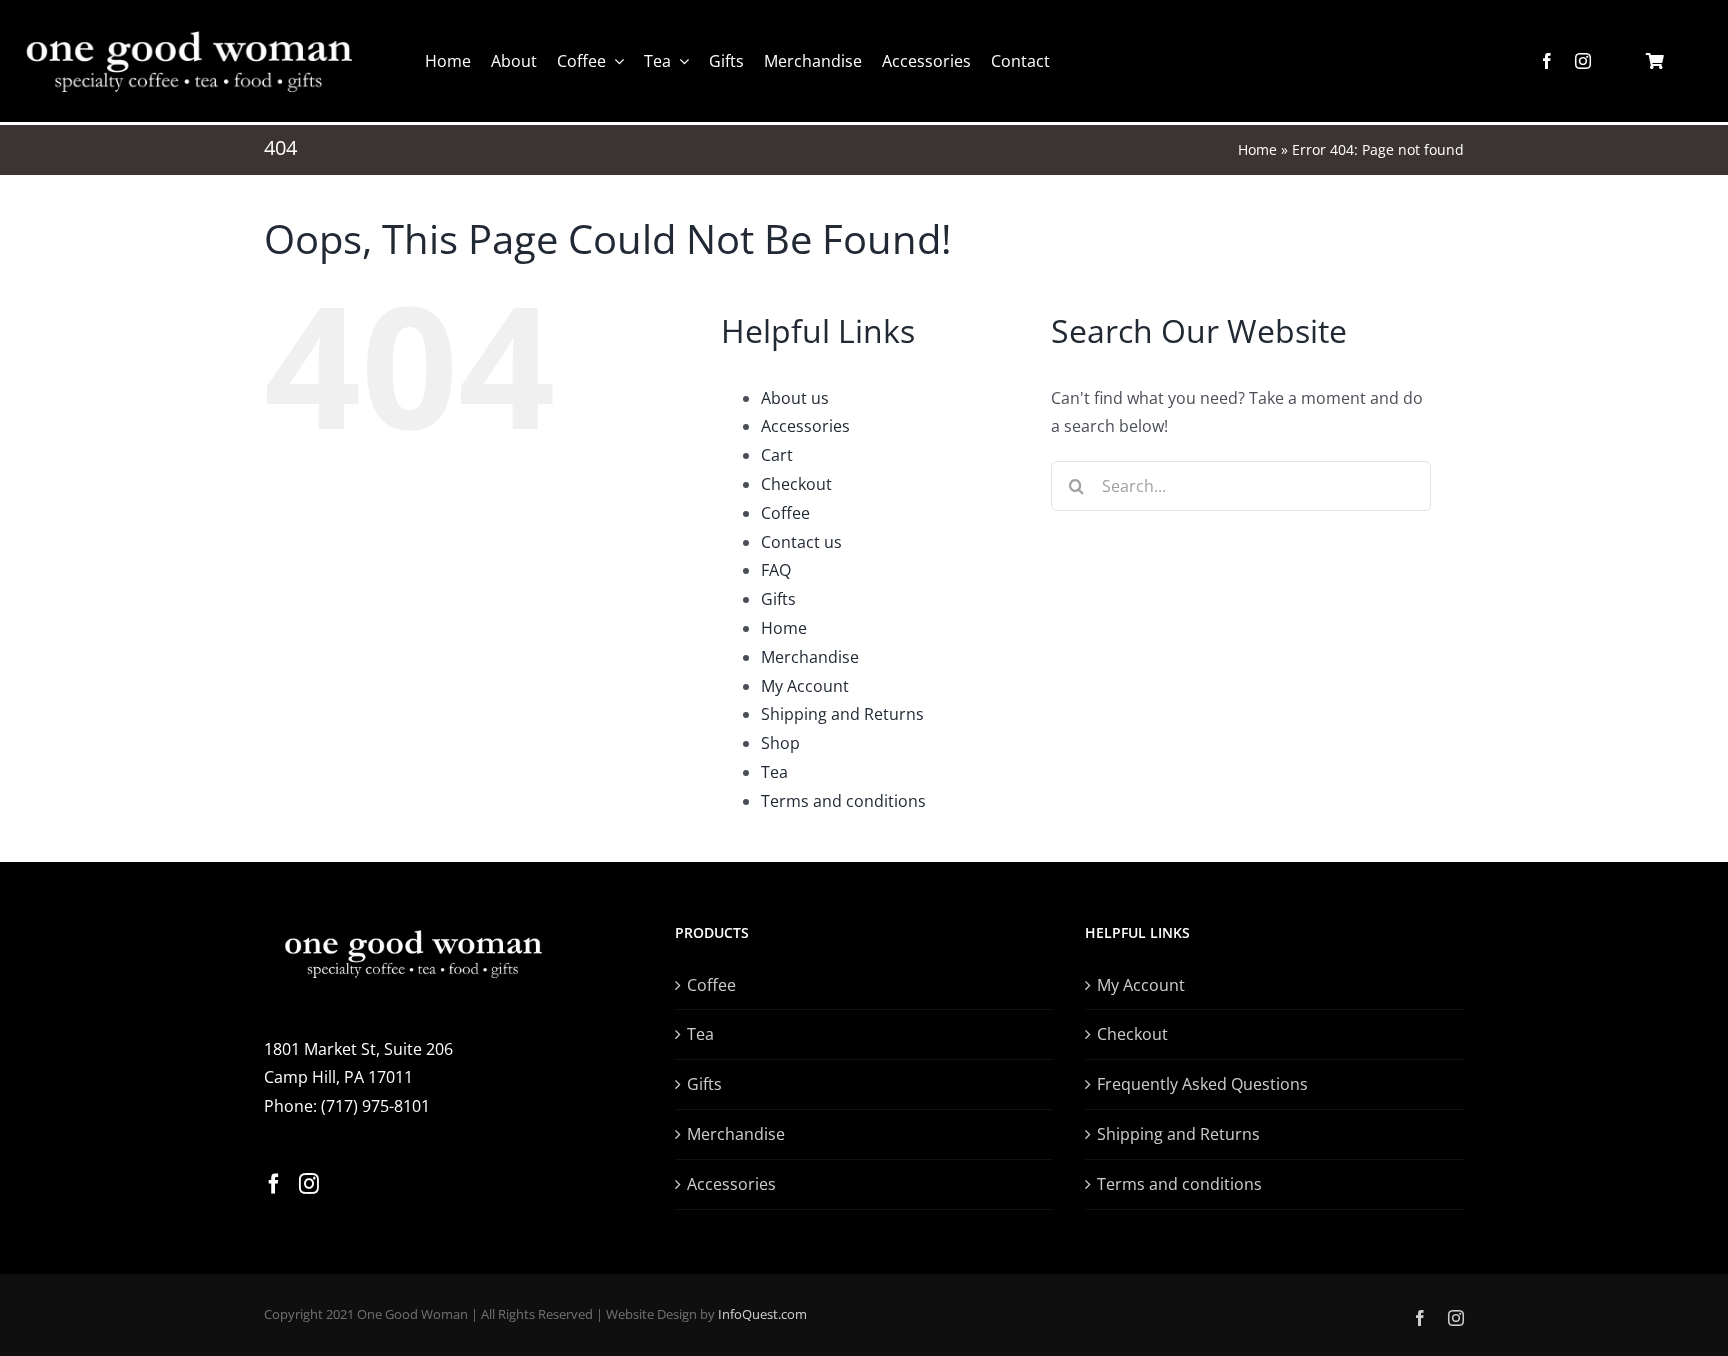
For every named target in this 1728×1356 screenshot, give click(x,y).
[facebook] (1547, 61)
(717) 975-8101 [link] (375, 1106)
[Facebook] (274, 1184)
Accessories (805, 426)
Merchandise (810, 657)
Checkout (796, 484)
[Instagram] (309, 1184)
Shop (780, 743)
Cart (777, 455)
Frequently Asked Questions (1202, 1084)
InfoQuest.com (762, 1314)
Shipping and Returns (842, 714)
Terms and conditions (843, 801)
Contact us (801, 542)
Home (1257, 149)
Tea (774, 772)
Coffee (785, 513)
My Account (805, 686)
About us (795, 398)
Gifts (778, 599)
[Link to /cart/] (1655, 61)
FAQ (776, 570)
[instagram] (1583, 61)
